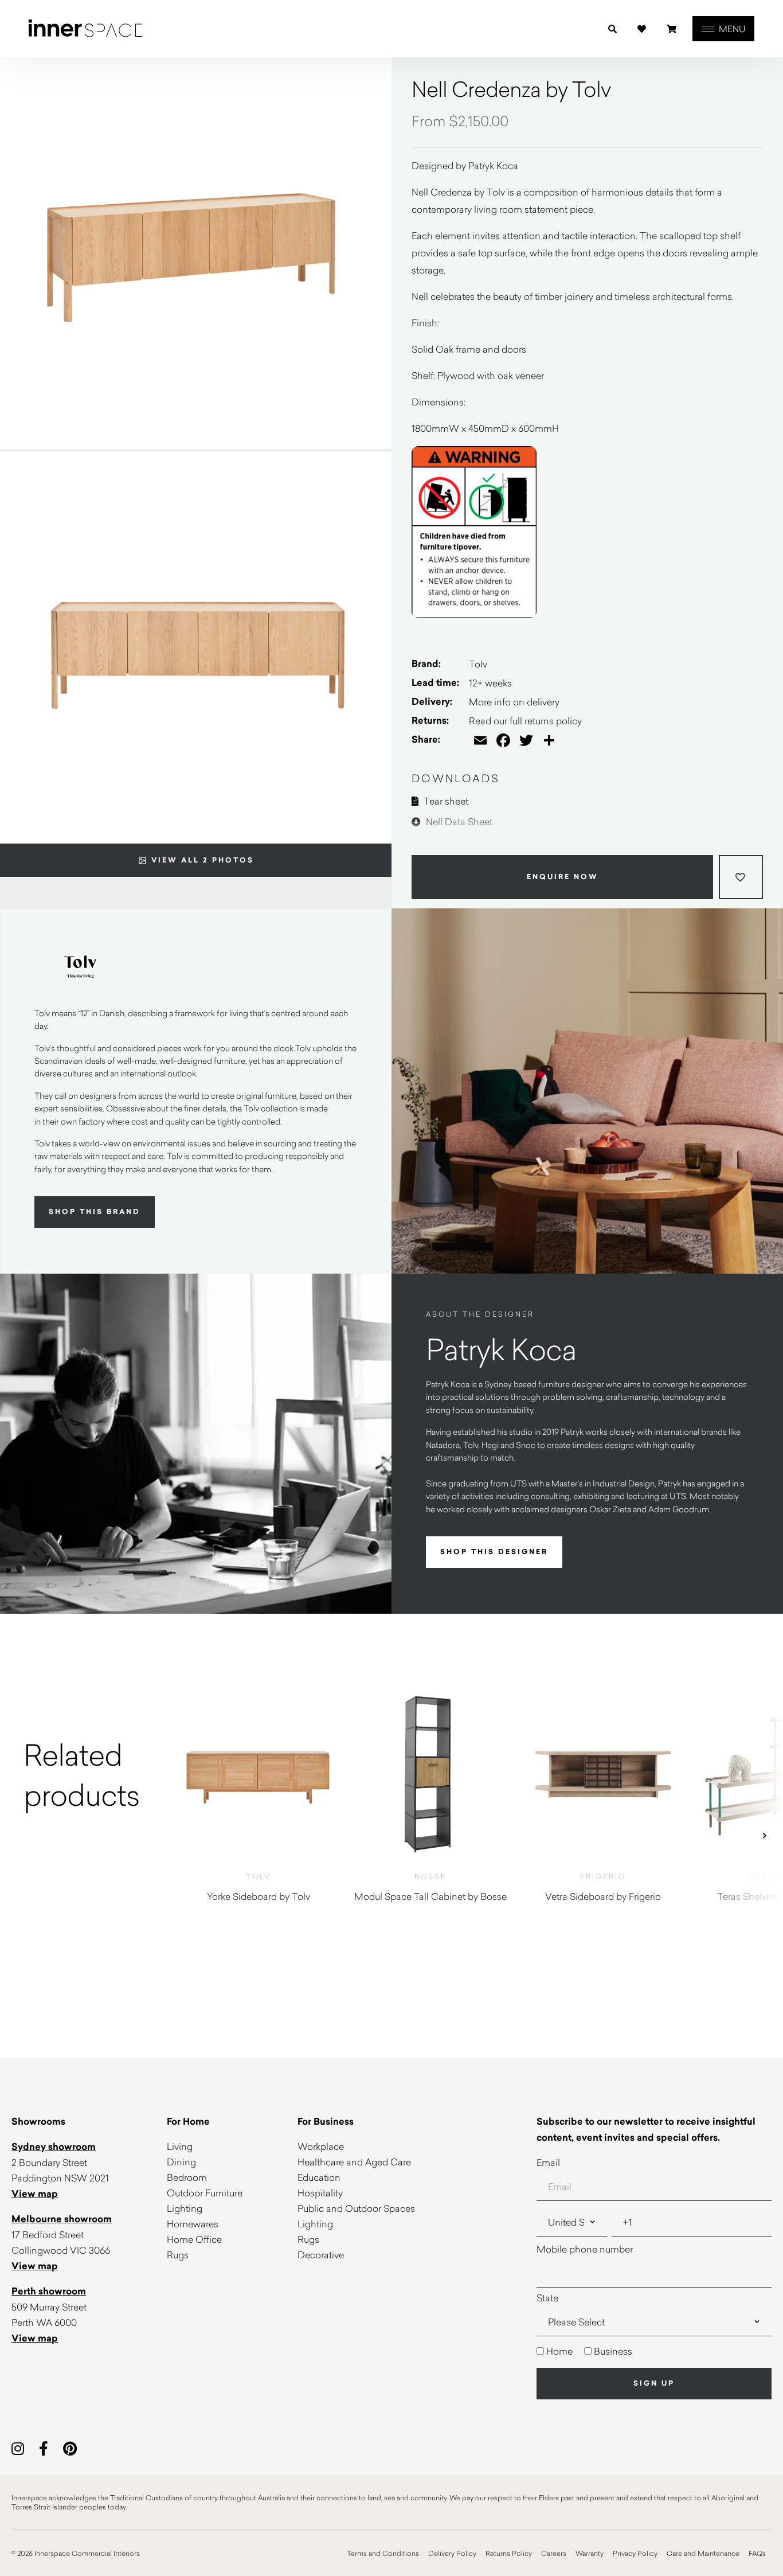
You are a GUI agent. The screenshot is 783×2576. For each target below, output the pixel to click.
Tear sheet (445, 801)
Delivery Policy (452, 2553)
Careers (554, 2553)
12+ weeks (490, 683)
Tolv (478, 664)
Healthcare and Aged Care (354, 2162)
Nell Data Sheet (458, 821)
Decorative (321, 2255)
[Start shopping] (672, 29)
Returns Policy (509, 2553)
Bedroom (187, 2177)
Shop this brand (95, 1212)
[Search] (612, 29)
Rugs (178, 2255)
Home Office (194, 2239)
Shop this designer (494, 1552)
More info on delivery (514, 702)
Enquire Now (563, 877)
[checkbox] (654, 2351)
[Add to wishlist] (741, 877)
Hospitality (320, 2193)
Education (319, 2177)
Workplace (321, 2146)
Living (180, 2146)
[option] (86, 1775)
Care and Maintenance (703, 2553)
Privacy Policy (635, 2553)
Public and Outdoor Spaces (356, 2208)
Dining (181, 2162)
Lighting (185, 2208)
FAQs (757, 2553)
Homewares (193, 2224)
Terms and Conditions (383, 2553)
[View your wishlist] (642, 29)
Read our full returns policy (525, 721)
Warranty (590, 2553)
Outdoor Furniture (205, 2193)
